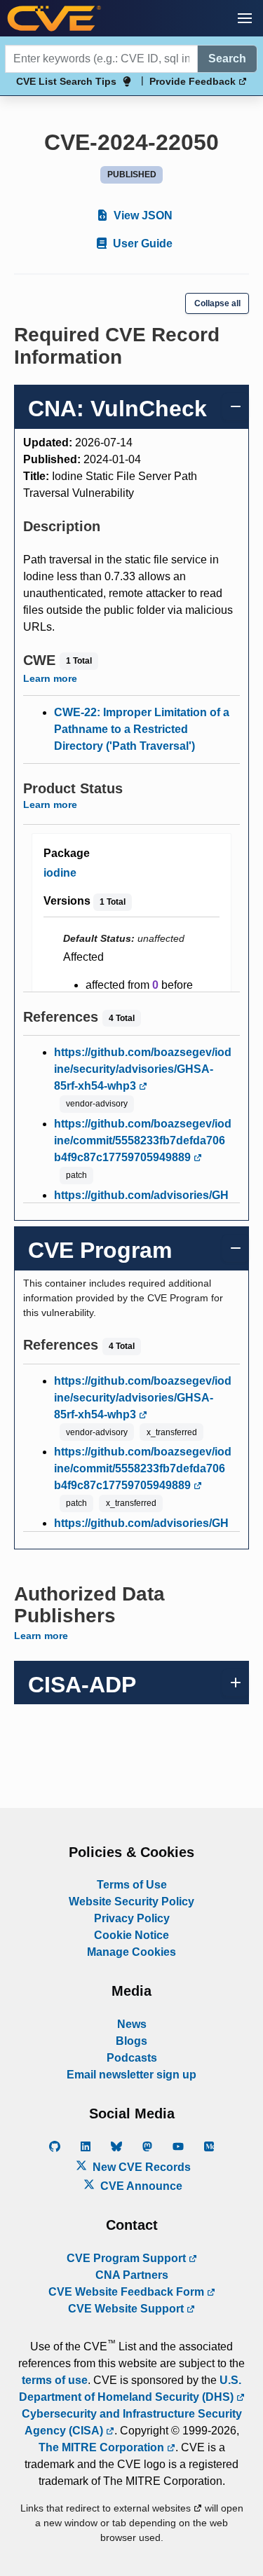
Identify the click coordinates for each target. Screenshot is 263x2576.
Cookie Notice (131, 1935)
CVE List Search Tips (66, 81)
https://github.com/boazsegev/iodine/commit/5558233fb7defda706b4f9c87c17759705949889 (143, 1140)
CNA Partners (132, 2275)
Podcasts (132, 2058)
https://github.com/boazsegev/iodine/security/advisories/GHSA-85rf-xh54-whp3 (143, 1069)
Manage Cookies (131, 1952)
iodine (60, 873)
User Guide (141, 244)
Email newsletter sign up (131, 2075)
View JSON (142, 215)
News (132, 2024)
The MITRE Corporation (103, 2447)
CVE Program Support (128, 2258)
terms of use (55, 2380)
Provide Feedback (194, 81)
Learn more (50, 678)
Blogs (131, 2041)
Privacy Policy (132, 1918)
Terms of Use (132, 1885)
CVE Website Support (127, 2309)
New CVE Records (140, 2167)
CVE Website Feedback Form (128, 2292)
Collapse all (217, 303)
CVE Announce (140, 2186)
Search (227, 59)
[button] (245, 18)
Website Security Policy (131, 1902)
